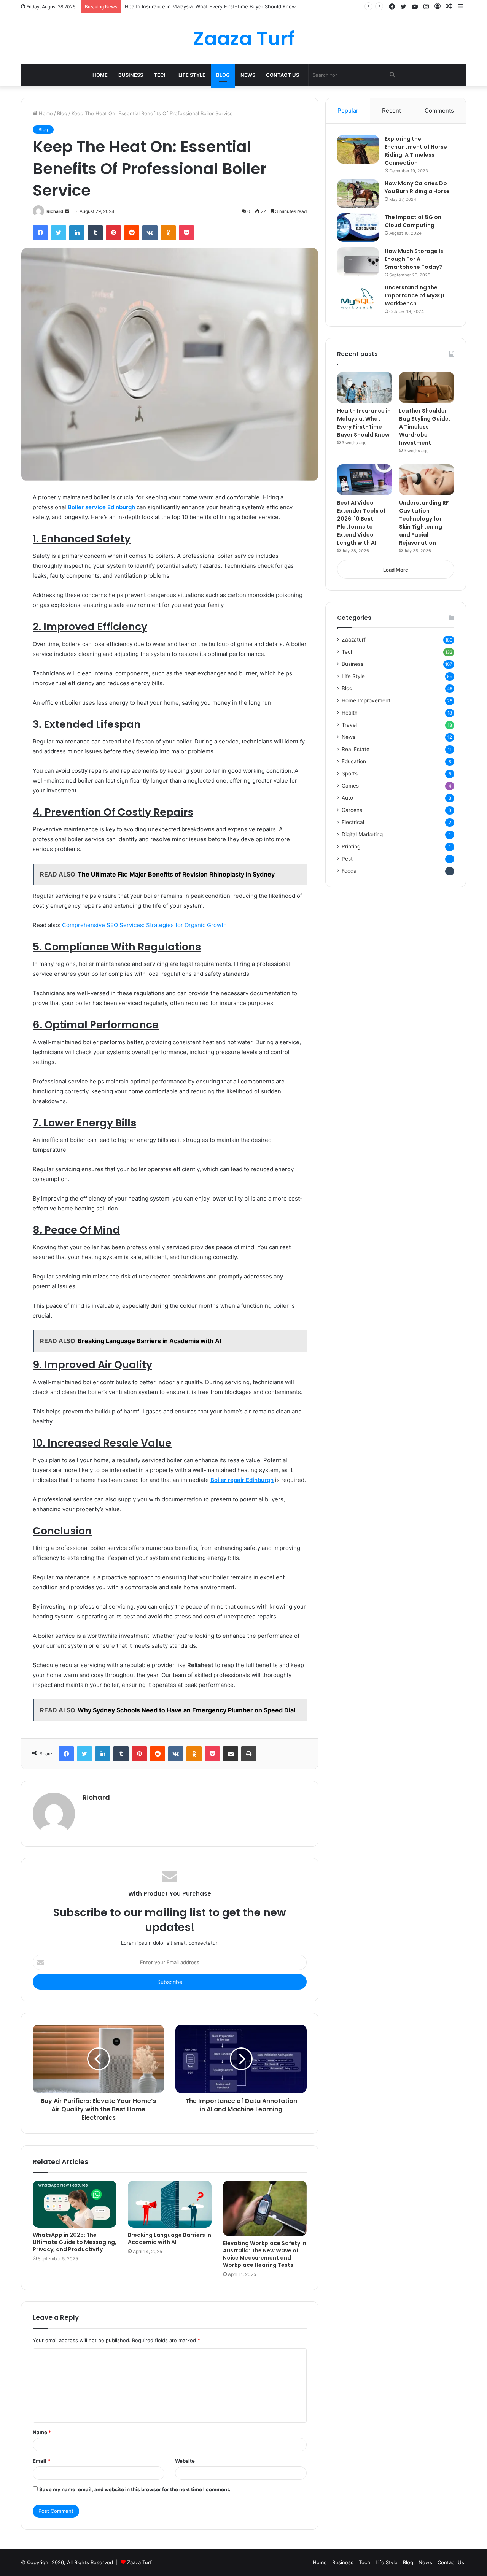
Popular (348, 110)
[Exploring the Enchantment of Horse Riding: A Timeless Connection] (358, 149)
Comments (439, 110)
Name (42, 2432)
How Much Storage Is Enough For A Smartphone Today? (414, 259)
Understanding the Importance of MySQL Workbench (415, 295)
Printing (351, 846)
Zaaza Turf (139, 2562)
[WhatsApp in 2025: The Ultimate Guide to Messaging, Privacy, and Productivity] (75, 2204)
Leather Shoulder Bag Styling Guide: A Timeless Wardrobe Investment (208, 6)
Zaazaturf (354, 640)
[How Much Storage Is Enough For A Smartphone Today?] (358, 261)
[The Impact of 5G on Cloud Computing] (358, 228)
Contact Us (282, 75)
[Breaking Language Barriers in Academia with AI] (170, 2204)
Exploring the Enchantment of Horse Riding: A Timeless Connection (416, 151)
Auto (347, 798)
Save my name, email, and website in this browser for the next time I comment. (135, 2489)
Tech (161, 75)
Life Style (192, 75)
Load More (396, 570)
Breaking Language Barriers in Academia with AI (169, 2239)
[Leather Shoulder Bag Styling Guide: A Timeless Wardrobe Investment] (427, 388)
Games (350, 786)
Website (185, 2461)
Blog (223, 75)
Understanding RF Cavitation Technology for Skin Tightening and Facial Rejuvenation (424, 523)
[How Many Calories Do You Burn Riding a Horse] (358, 194)
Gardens (352, 810)
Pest (347, 859)
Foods (349, 871)
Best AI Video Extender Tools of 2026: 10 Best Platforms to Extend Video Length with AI (361, 523)
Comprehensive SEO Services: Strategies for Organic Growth (144, 925)
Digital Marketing (362, 834)
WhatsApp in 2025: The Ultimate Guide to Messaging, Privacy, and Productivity (75, 2242)
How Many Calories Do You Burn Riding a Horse (417, 187)
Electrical (353, 822)
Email (41, 2461)
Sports (350, 773)
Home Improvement (366, 700)
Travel (349, 725)
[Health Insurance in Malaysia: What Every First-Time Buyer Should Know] (365, 388)
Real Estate (356, 749)
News (248, 75)
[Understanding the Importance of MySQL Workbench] (358, 298)
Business (131, 75)
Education (354, 761)
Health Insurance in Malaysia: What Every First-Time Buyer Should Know (364, 423)
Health (350, 713)
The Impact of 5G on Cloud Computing (413, 221)
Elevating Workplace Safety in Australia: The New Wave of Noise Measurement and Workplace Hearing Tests (265, 2254)
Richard (55, 211)
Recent (392, 110)
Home (100, 75)
